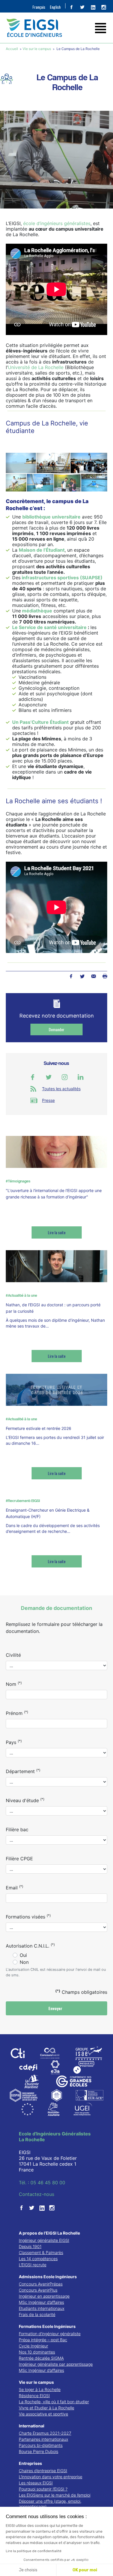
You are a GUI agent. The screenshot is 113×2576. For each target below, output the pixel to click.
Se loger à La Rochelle (40, 2389)
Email (14, 1887)
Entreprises (30, 2463)
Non (24, 1962)
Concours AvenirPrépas (41, 2284)
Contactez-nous (37, 2194)
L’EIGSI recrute (33, 2265)
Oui (23, 1955)
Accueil (12, 49)
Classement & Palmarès (41, 2252)
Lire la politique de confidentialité (34, 2551)
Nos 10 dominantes (37, 2352)
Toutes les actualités (61, 1089)
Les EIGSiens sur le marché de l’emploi (55, 2495)
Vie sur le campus (37, 49)
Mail (93, 976)
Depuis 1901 (30, 2246)
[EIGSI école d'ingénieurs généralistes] (57, 28)
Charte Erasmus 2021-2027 (45, 2433)
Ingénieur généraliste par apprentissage (56, 2364)
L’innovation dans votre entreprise (51, 2477)
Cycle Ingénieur (33, 2346)
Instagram (65, 1077)
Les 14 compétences (38, 2259)
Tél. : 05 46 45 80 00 (42, 2183)
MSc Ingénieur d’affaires (41, 2302)
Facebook (71, 976)
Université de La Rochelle (36, 367)
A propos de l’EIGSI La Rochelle (49, 2233)
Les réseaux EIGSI (36, 2483)
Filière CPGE (19, 1859)
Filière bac (17, 1829)
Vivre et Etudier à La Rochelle (47, 2408)
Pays (14, 1742)
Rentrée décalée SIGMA (41, 2358)
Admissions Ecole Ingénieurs (48, 2277)
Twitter (82, 976)
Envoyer (56, 2008)
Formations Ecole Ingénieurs (47, 2326)
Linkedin (81, 1077)
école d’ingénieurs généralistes (57, 223)
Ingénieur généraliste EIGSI (44, 2240)
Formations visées (28, 1916)
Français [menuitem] (39, 7)
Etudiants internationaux (42, 2308)
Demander (57, 1029)
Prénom (17, 1713)
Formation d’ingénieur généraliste (50, 2334)
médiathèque (37, 611)
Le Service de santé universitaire (49, 627)
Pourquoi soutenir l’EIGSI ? (43, 2489)
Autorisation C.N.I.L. (30, 1946)
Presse (48, 1100)
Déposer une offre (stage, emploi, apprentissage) (50, 2504)
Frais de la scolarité (37, 2314)
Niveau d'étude (25, 1800)
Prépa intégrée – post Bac (43, 2340)
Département (23, 1771)
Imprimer (105, 976)
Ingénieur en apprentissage (44, 2296)
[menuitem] (39, 7)
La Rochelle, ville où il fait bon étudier (54, 2402)
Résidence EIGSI (34, 2396)
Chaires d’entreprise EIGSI (43, 2471)
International (32, 2426)
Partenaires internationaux (43, 2439)
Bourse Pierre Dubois (39, 2451)
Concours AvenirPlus (38, 2290)
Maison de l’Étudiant (42, 550)
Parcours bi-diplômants (41, 2445)
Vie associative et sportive (43, 2414)
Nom (14, 1684)
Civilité (13, 1655)
